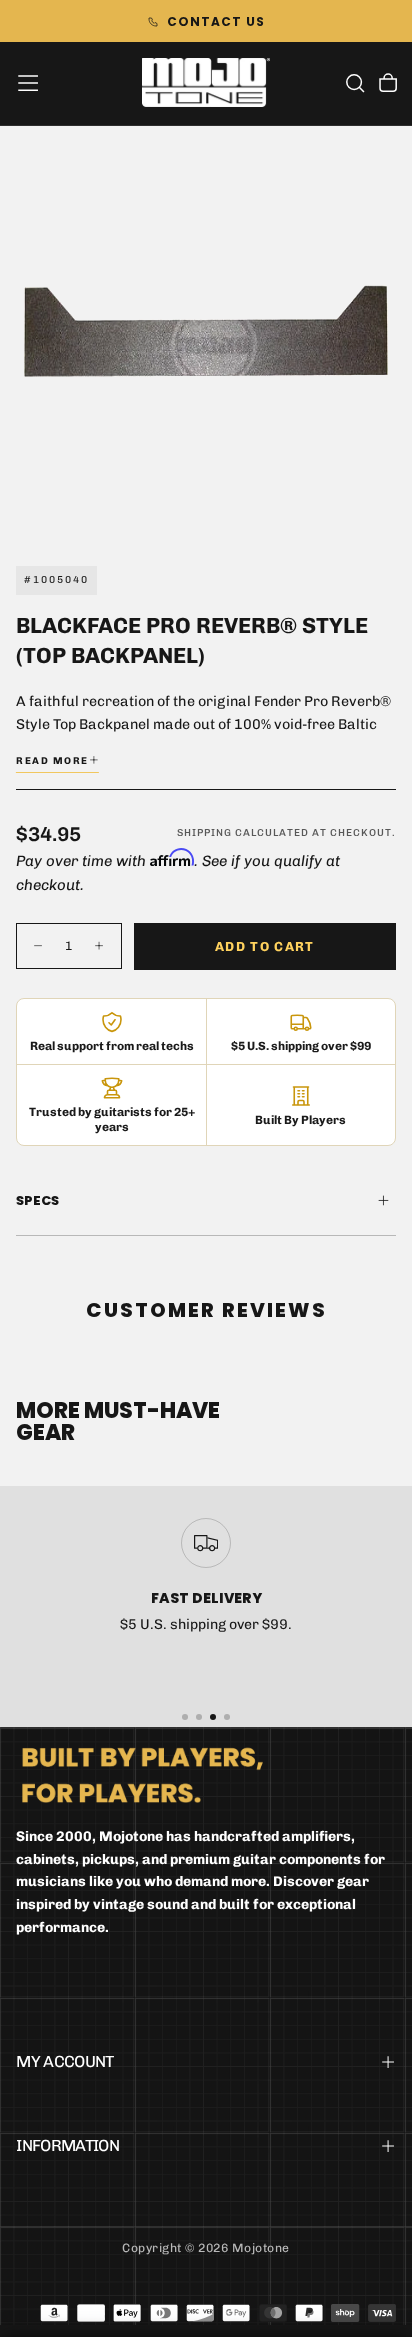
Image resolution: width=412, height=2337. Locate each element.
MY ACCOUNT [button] (65, 2061)
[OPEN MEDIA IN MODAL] (386, 511)
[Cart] (388, 85)
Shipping (204, 833)
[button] (28, 83)
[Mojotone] (142, 1774)
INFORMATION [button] (67, 2145)
